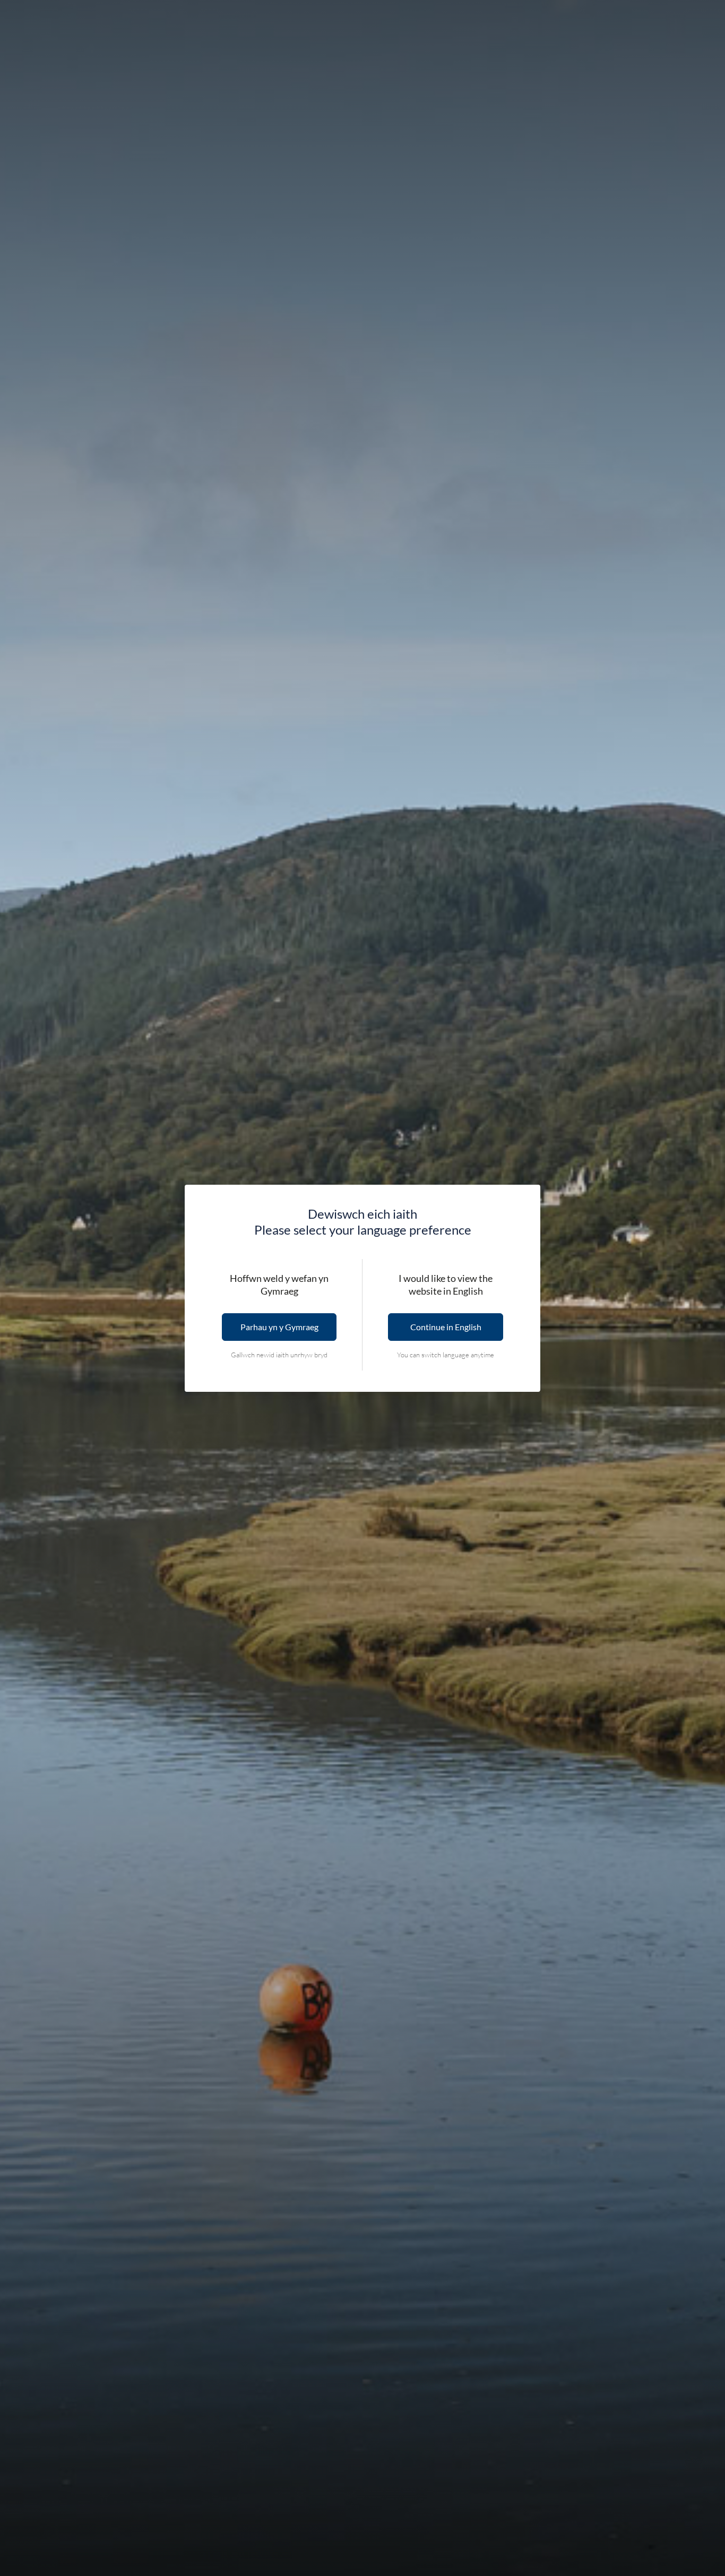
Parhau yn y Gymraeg (279, 1327)
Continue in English (446, 1327)
